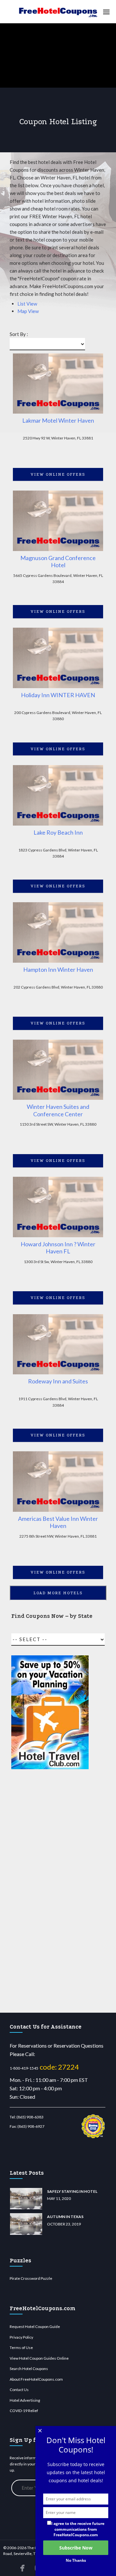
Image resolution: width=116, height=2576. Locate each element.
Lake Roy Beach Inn (58, 832)
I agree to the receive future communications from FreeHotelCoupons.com (78, 2529)
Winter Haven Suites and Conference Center (58, 1110)
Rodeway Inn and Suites (58, 1381)
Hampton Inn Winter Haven (58, 969)
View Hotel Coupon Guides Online (39, 2358)
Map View (28, 311)
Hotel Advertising (25, 2400)
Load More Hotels (58, 1593)
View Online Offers (58, 474)
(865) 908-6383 (30, 2117)
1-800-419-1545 (24, 2068)
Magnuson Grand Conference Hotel (58, 562)
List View (27, 304)
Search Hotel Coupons (29, 2369)
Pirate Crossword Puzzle (31, 2278)
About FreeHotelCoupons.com (36, 2379)
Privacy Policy (21, 2337)
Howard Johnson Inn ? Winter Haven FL (58, 1248)
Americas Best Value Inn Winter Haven (58, 1522)
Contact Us (19, 2390)
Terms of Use (21, 2348)
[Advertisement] (50, 1891)
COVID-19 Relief (24, 2411)
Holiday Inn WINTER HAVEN (58, 695)
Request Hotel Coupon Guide (35, 2327)
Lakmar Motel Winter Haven (58, 420)
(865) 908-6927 (31, 2126)
